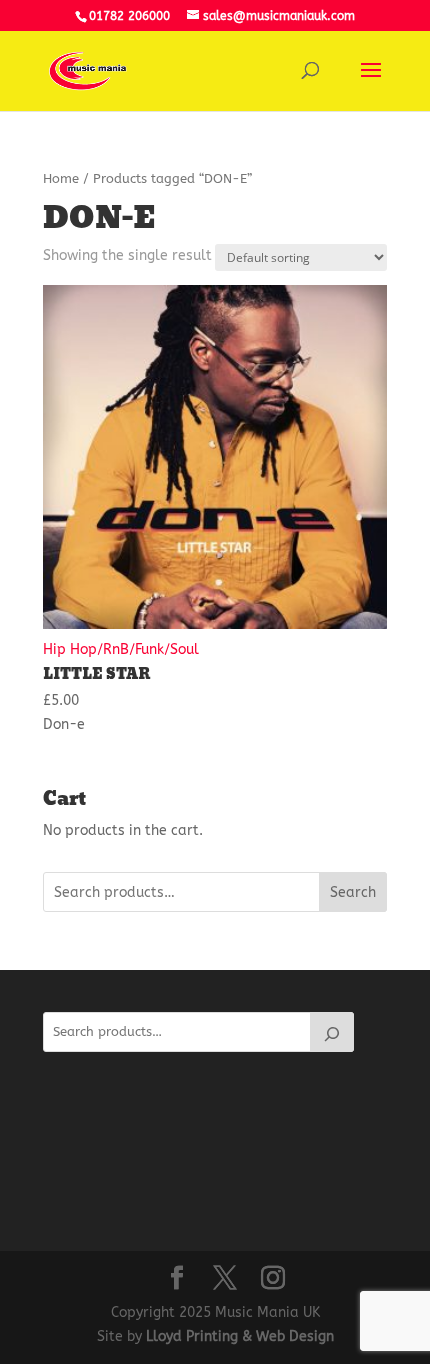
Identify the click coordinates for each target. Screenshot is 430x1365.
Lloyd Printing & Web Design (240, 1336)
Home (61, 178)
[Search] (332, 1032)
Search (353, 892)
